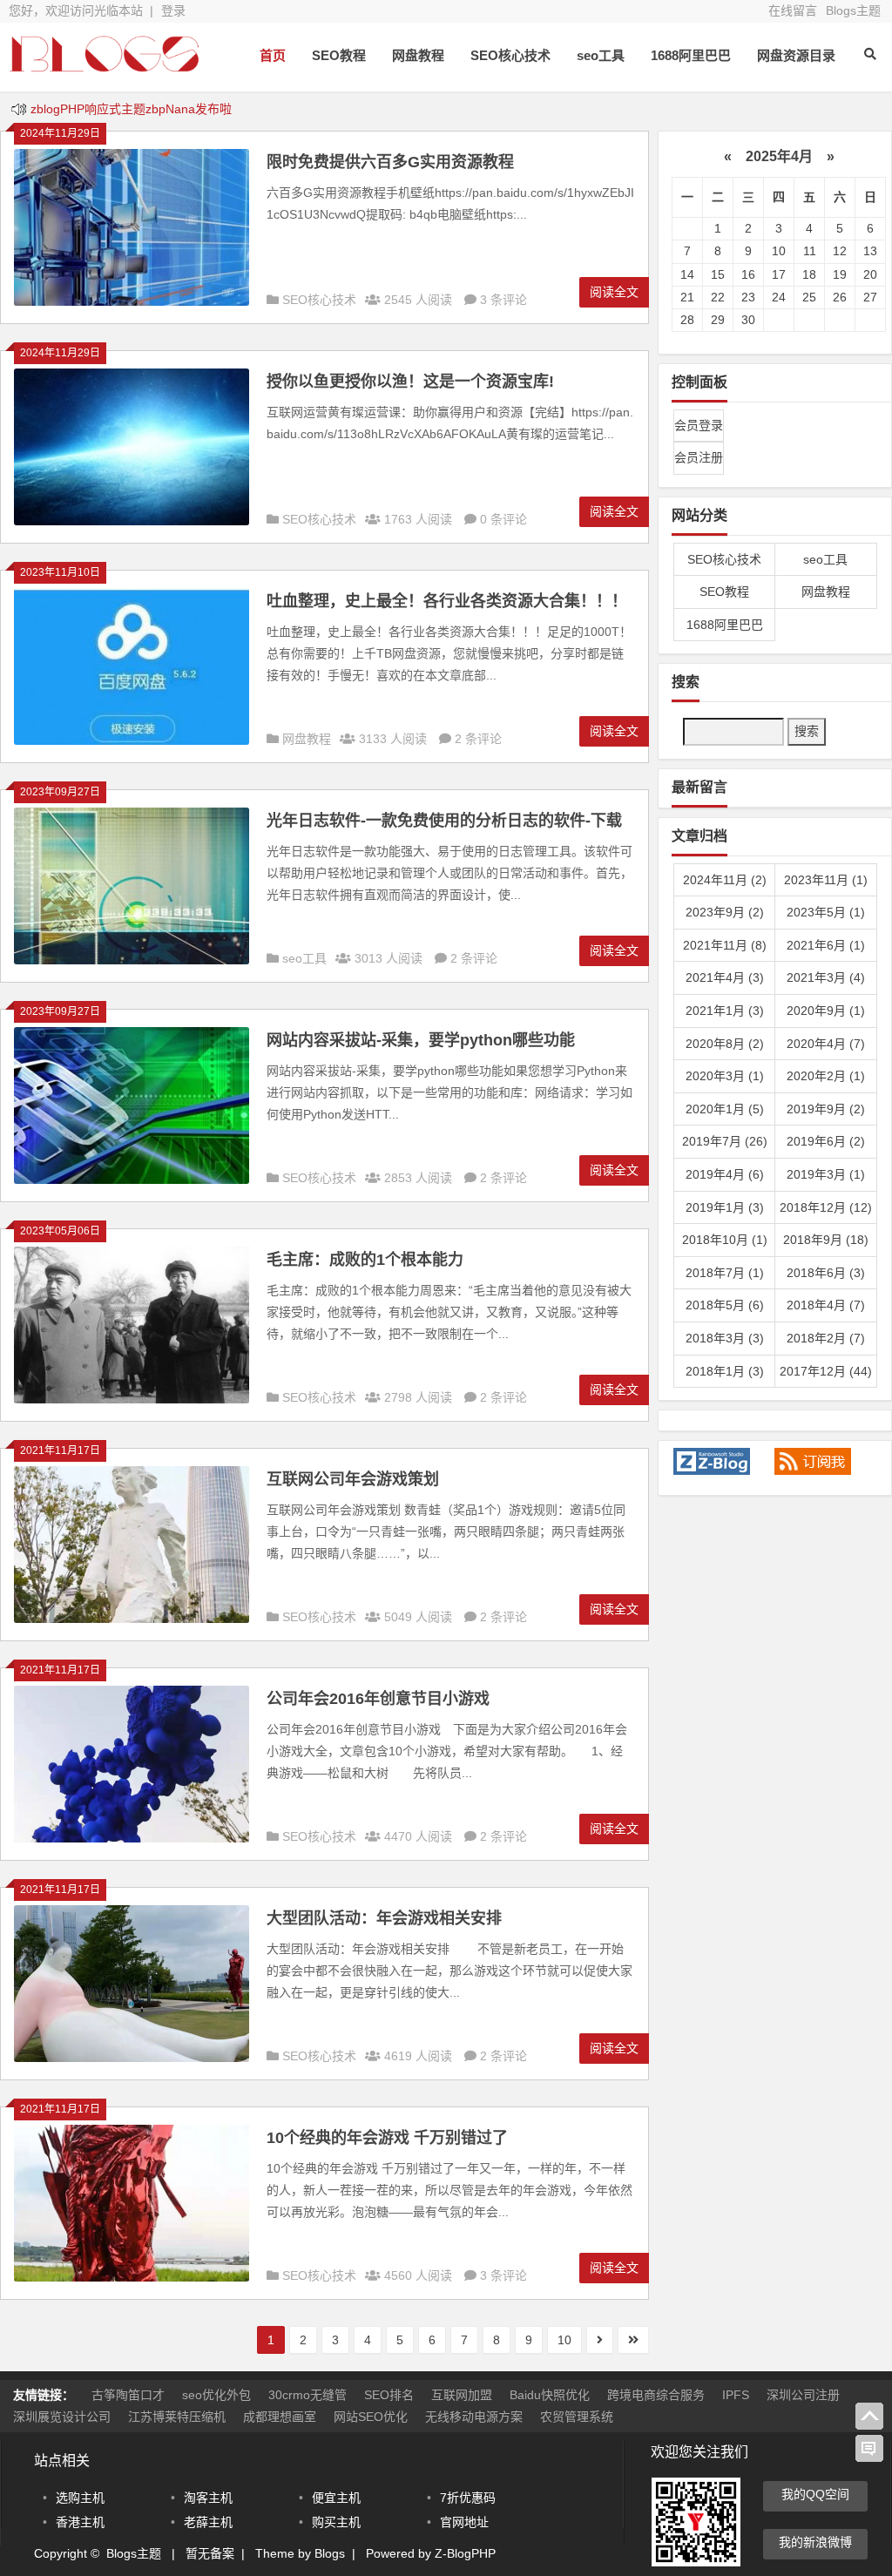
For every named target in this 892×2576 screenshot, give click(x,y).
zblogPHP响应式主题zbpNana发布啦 (131, 109)
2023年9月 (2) (725, 912)
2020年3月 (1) (725, 1076)
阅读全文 (614, 292)
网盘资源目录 (796, 55)
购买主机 (336, 2522)
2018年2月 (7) (826, 1338)
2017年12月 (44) (826, 1371)
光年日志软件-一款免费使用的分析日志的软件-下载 (444, 821)
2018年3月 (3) (725, 1338)
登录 (173, 10)
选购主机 (80, 2498)
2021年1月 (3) (725, 1011)
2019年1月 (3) (725, 1207)
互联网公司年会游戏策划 (353, 1479)
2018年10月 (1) (725, 1240)
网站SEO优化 (371, 2417)
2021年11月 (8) (725, 945)
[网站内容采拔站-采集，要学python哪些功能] (132, 1180)
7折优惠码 (468, 2498)
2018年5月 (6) (725, 1305)
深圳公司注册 (803, 2395)
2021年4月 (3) (725, 977)
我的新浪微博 (815, 2542)
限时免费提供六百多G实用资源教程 (390, 162)
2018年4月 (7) (826, 1305)
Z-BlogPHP (465, 2553)
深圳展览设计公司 (62, 2417)
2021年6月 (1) (826, 945)
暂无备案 (210, 2553)
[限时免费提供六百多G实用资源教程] (132, 301)
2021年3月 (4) (826, 977)
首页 (273, 55)
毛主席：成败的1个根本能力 (365, 1260)
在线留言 (793, 10)
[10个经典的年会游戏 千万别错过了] (132, 2277)
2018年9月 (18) (826, 1240)
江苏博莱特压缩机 (177, 2417)
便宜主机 (336, 2498)
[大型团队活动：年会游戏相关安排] (132, 2058)
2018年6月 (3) (826, 1273)
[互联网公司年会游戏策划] (132, 1619)
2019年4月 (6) (725, 1174)
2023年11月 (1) (826, 880)
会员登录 (699, 425)
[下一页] (600, 2340)
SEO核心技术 (510, 55)
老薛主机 (208, 2522)
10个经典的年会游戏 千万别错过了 (387, 2138)
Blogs (330, 2553)
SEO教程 (339, 55)
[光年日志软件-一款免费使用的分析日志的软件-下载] (132, 960)
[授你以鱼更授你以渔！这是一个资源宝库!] (132, 521)
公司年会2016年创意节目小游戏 (378, 1699)
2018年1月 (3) (725, 1371)
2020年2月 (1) (826, 1076)
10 (564, 2340)
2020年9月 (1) (826, 1011)
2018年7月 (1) (725, 1273)
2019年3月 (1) (826, 1174)
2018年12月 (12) (826, 1207)
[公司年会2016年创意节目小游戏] (132, 1838)
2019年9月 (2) (826, 1109)
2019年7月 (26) (725, 1141)
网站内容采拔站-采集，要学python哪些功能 (421, 1040)
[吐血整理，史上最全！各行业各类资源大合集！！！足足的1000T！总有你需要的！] (132, 740)
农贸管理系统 (577, 2417)
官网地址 (464, 2522)
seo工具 (601, 55)
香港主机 (80, 2522)
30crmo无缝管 (307, 2395)
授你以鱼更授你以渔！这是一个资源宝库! (410, 382)
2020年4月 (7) (826, 1044)
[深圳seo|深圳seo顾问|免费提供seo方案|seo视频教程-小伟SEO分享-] (105, 68)
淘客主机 (208, 2498)
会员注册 (699, 457)
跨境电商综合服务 (656, 2395)
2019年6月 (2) (826, 1141)
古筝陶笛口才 (128, 2395)
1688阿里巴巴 (691, 55)
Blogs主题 (853, 10)
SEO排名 (389, 2395)
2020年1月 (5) (725, 1109)
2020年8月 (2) (725, 1044)
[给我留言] (869, 2449)
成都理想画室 (280, 2417)
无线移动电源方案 (474, 2417)
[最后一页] (633, 2340)
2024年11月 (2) (725, 880)
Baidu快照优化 (550, 2395)
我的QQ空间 (815, 2494)
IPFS (736, 2395)
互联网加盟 (462, 2395)
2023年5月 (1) (826, 912)
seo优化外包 (216, 2395)
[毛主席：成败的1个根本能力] (132, 1399)
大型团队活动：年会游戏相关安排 (384, 1918)
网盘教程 (418, 55)
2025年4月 (779, 156)
